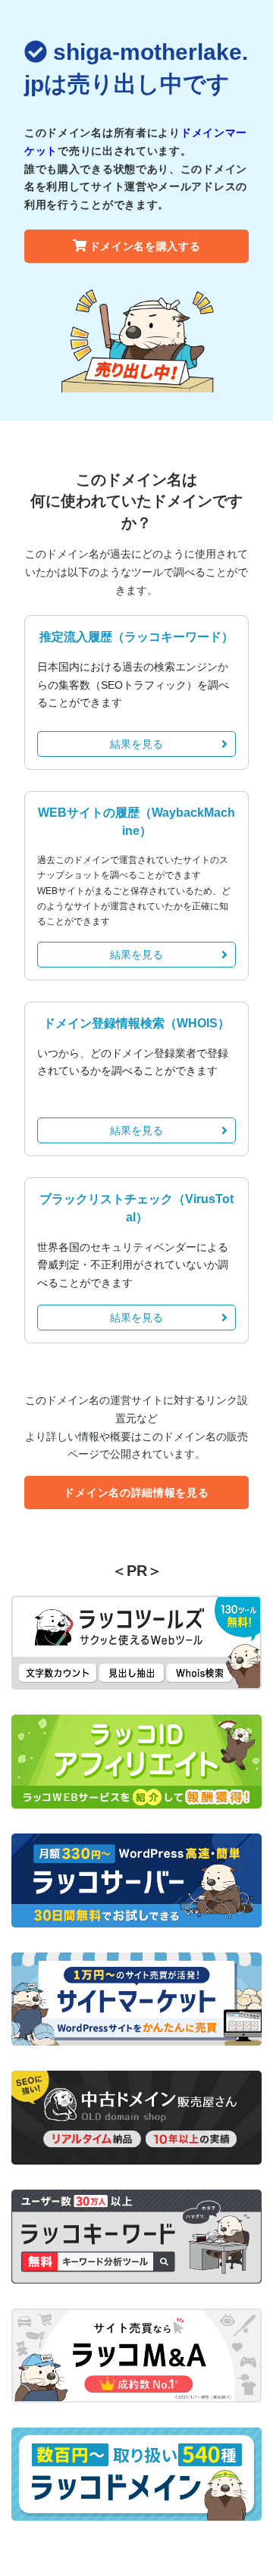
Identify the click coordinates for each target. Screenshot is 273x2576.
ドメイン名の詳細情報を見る (136, 1493)
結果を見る (136, 744)
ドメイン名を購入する (145, 246)
